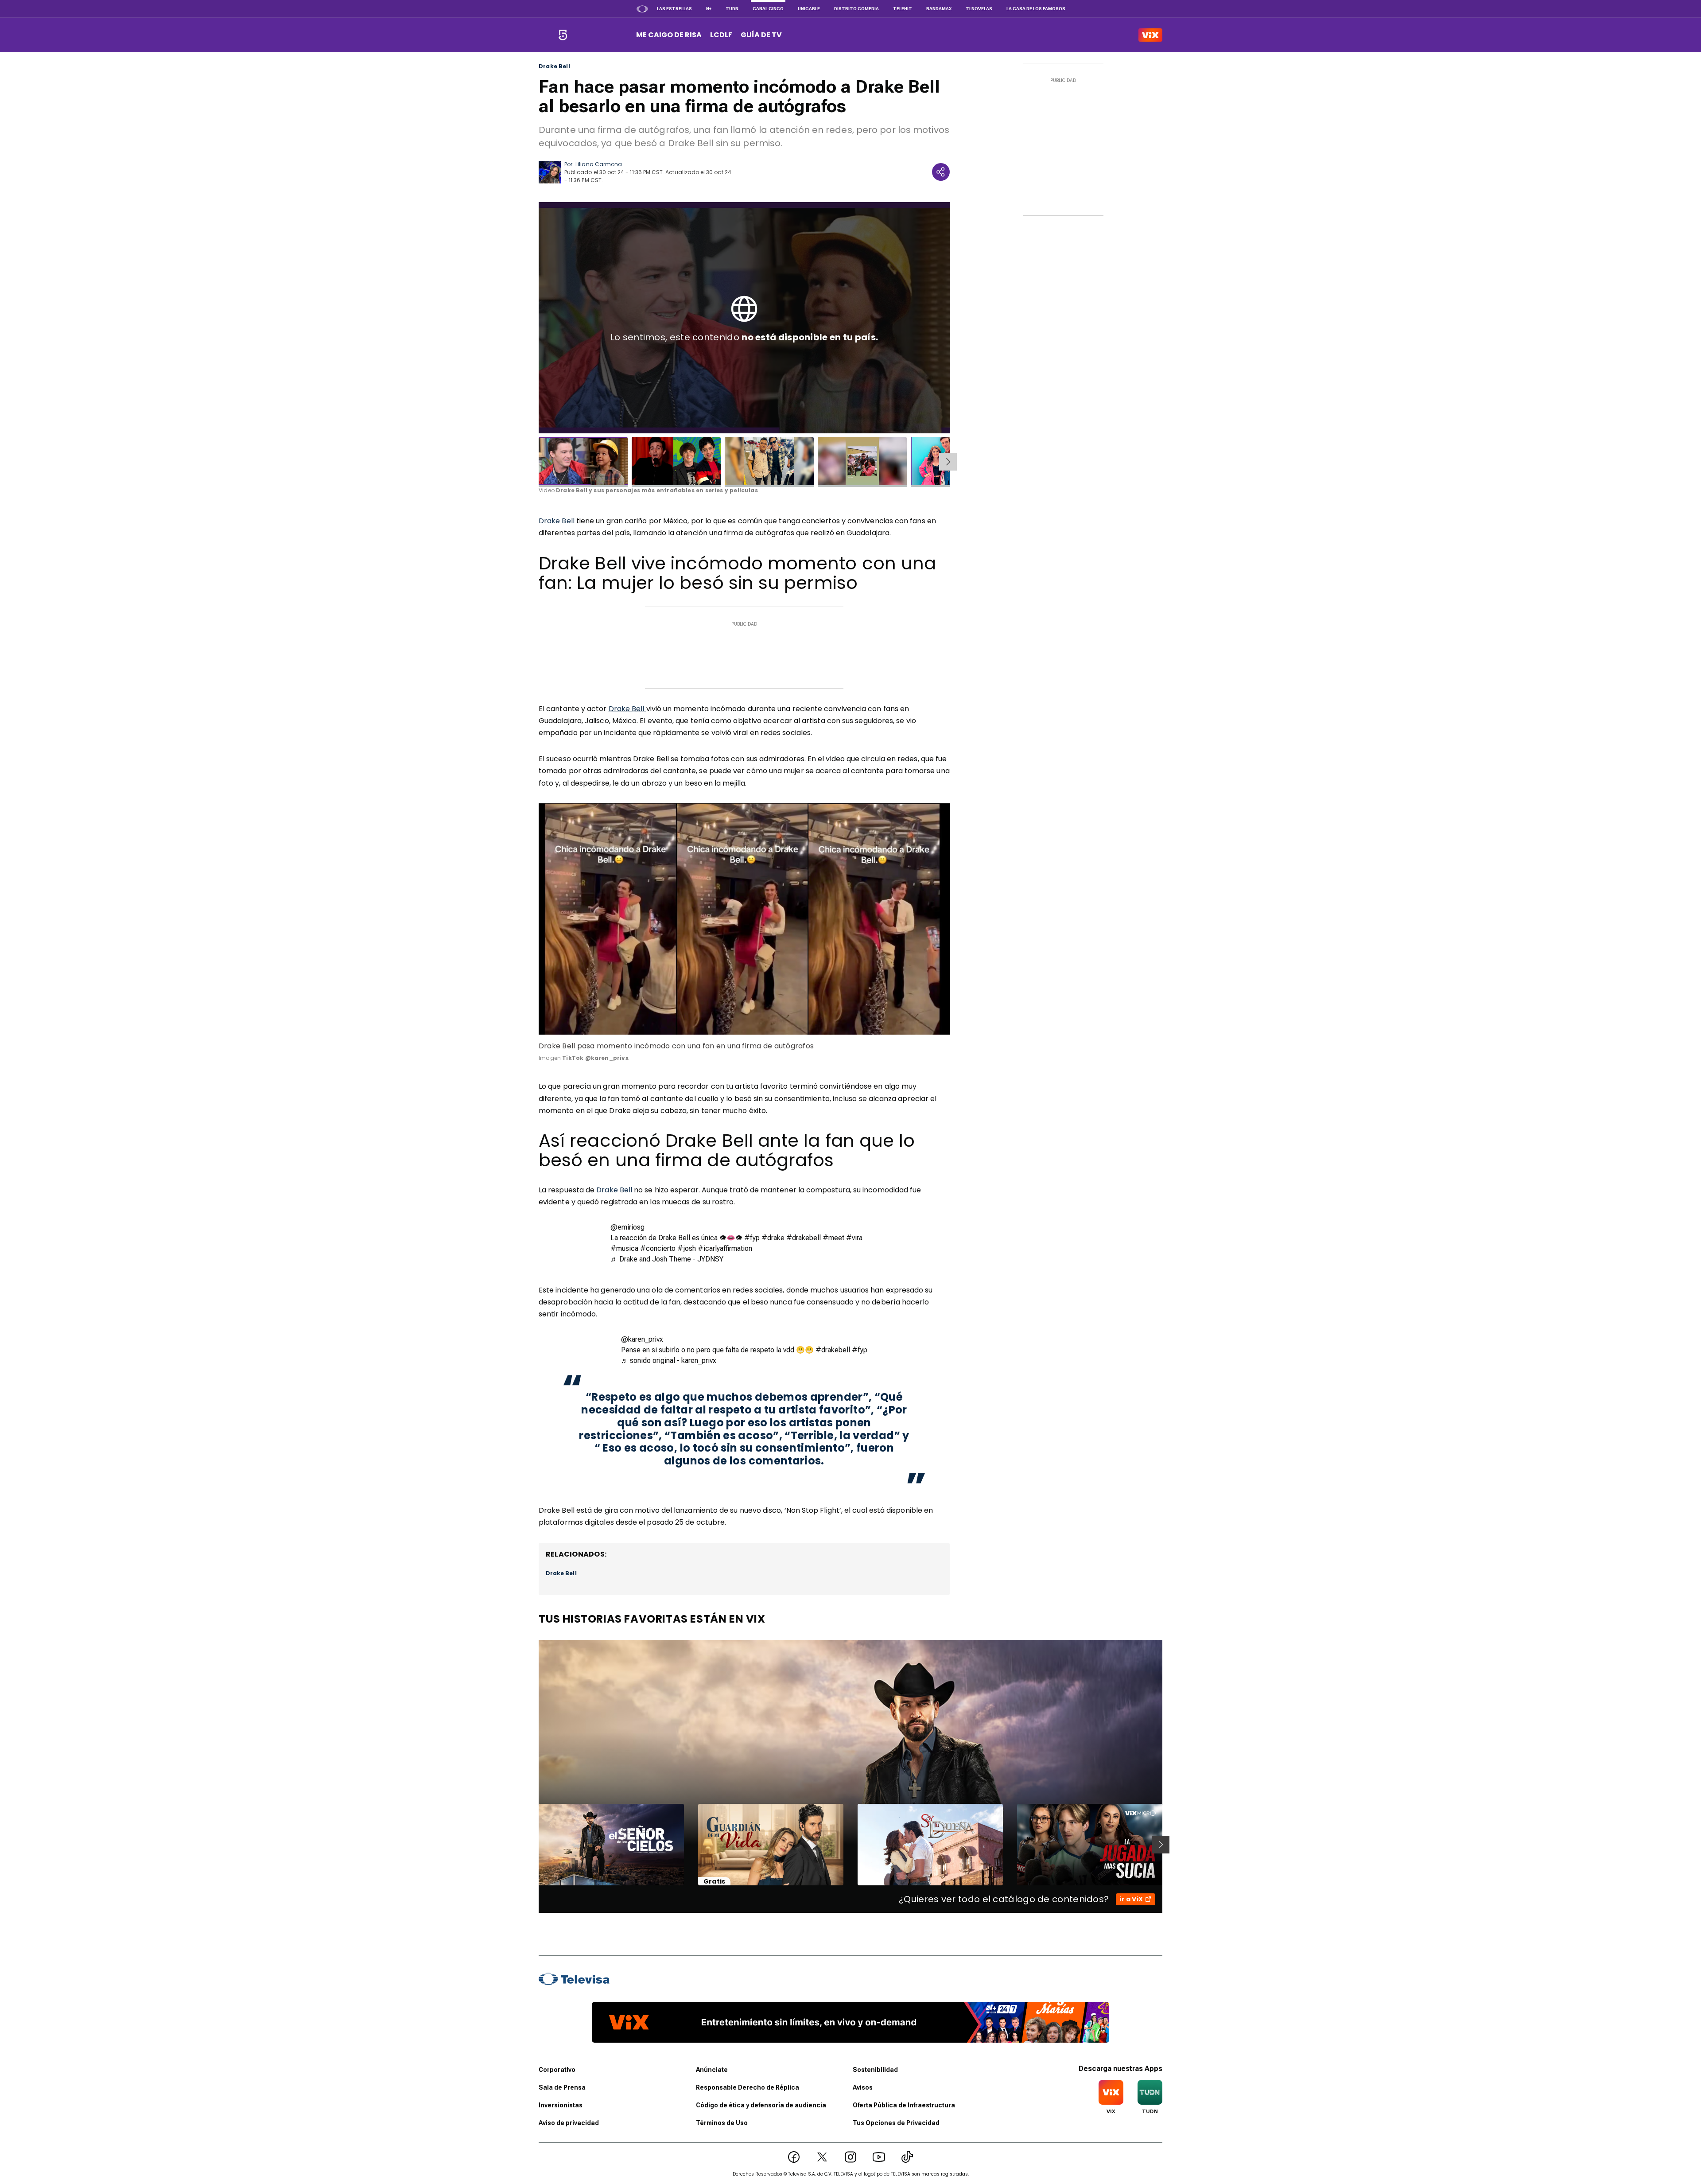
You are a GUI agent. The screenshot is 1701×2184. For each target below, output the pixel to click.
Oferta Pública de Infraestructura (904, 2105)
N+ (709, 9)
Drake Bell (554, 66)
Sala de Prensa (562, 2087)
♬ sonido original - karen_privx (669, 1361)
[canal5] (563, 35)
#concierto (658, 1248)
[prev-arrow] (533, 1845)
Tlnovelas (979, 9)
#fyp (752, 1238)
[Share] (941, 172)
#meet (833, 1238)
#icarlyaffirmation (725, 1248)
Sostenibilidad (875, 2070)
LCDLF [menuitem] (721, 35)
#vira (854, 1238)
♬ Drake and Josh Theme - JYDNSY (667, 1259)
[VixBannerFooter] (850, 2022)
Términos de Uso (722, 2123)
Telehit (903, 9)
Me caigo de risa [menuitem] (669, 35)
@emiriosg (627, 1227)
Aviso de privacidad (569, 2123)
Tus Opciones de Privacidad (896, 2123)
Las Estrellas (674, 9)
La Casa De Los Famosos (1036, 9)
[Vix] (1150, 35)
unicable (809, 9)
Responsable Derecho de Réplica (748, 2087)
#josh (687, 1248)
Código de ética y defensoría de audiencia (761, 2105)
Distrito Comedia (856, 9)
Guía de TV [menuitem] (761, 35)
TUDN (732, 9)
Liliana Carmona (599, 164)
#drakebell (804, 1238)
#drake (773, 1238)
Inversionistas (561, 2105)
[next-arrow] (948, 462)
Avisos (863, 2087)
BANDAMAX (939, 9)
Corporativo (557, 2070)
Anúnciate (712, 2070)
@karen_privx (642, 1339)
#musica (624, 1248)
